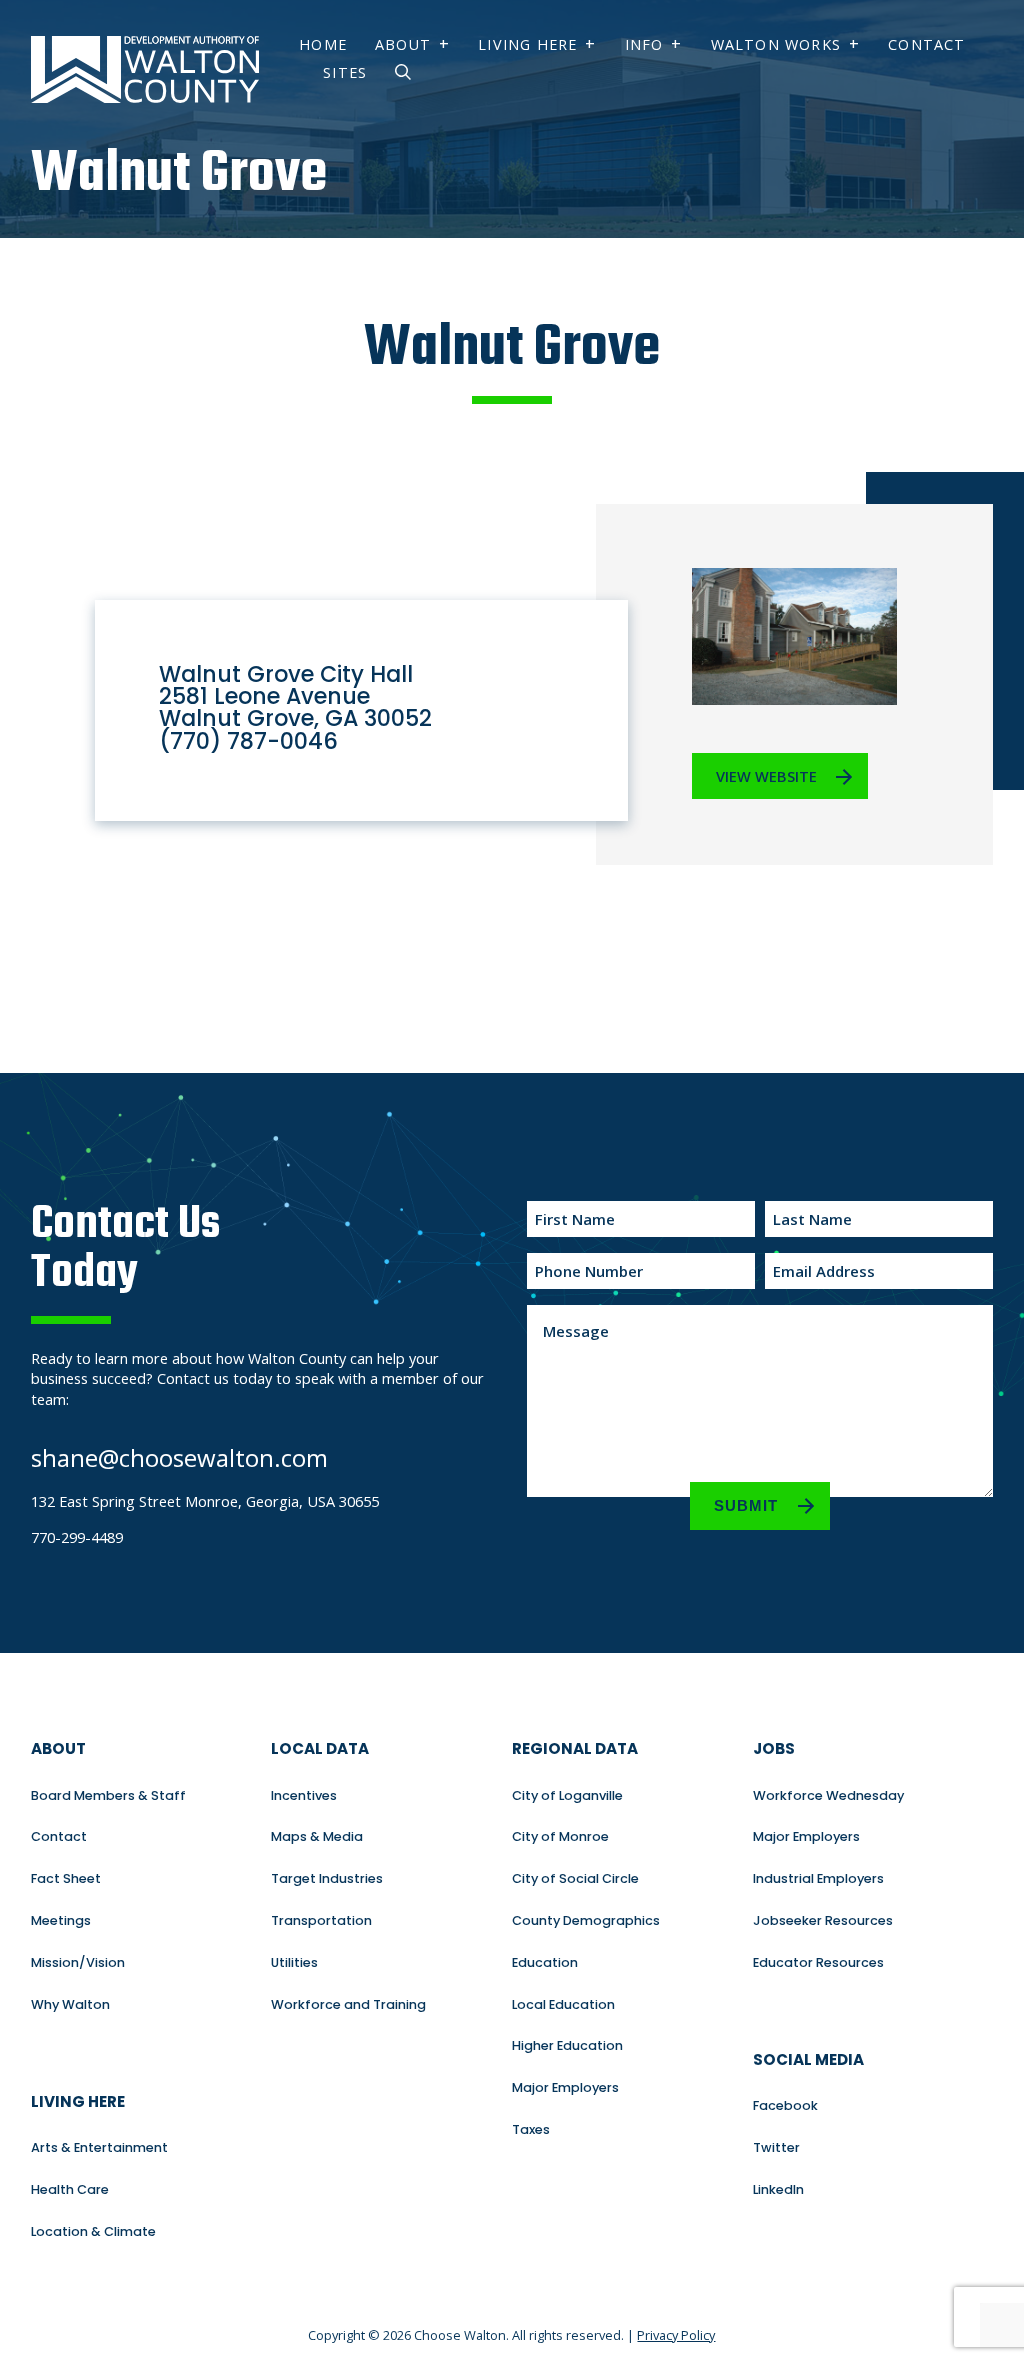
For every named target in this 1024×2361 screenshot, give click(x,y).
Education (545, 1962)
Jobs (774, 1748)
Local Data (320, 1748)
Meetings (61, 1920)
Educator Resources (818, 1962)
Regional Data (575, 1748)
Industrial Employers (818, 1878)
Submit (746, 1506)
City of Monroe (560, 1836)
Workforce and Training (348, 2004)
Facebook (785, 2105)
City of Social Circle (575, 1878)
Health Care (70, 2189)
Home (323, 44)
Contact (926, 44)
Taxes (531, 2129)
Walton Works (776, 44)
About (403, 44)
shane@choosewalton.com (179, 1457)
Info (644, 44)
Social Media (808, 2059)
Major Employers (565, 2087)
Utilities (294, 1962)
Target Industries (327, 1878)
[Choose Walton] (145, 101)
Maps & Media (317, 1836)
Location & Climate (93, 2231)
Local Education (563, 2004)
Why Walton (70, 2004)
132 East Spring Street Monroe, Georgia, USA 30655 (205, 1501)
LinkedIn (778, 2189)
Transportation (321, 1920)
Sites (345, 72)
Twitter (776, 2147)
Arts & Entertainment (99, 2147)
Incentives (304, 1795)
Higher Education (567, 2045)
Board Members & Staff (108, 1795)
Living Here (527, 44)
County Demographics (586, 1920)
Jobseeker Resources (823, 1920)
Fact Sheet (66, 1878)
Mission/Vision (78, 1962)
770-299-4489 (77, 1537)
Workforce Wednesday (828, 1795)
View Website (766, 776)
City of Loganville (567, 1795)
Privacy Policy (676, 2335)
